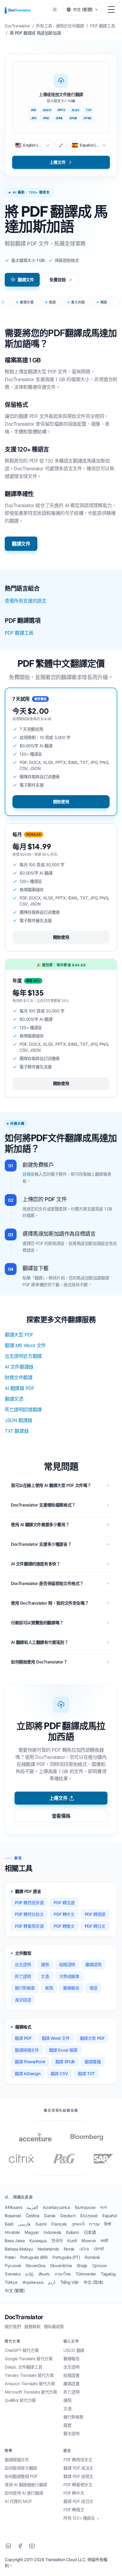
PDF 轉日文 (95, 1926)
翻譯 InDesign (28, 2073)
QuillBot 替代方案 (20, 2400)
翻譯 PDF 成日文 (78, 2501)
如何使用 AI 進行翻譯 (24, 2493)
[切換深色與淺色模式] (55, 10)
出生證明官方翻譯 (23, 1356)
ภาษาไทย (63, 2274)
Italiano (73, 2232)
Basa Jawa (15, 2241)
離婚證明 (93, 1964)
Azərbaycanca (56, 2207)
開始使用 (61, 802)
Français (59, 2224)
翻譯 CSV (59, 2073)
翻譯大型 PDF (19, 1335)
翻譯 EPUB (65, 2062)
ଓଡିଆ (84, 2249)
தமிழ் (29, 2274)
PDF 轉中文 (64, 1914)
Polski (10, 2257)
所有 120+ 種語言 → (82, 2518)
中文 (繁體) (15, 2290)
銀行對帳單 (25, 1988)
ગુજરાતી (78, 2224)
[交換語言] (61, 145)
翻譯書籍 (93, 2062)
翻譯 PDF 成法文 (78, 2468)
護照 (45, 1964)
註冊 (27, 1174)
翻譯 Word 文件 (56, 2038)
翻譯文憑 (14, 1399)
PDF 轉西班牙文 (78, 2460)
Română (92, 2257)
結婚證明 (67, 1964)
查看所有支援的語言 (25, 601)
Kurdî (72, 2241)
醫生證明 (71, 2433)
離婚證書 (71, 2384)
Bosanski (13, 2216)
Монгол (89, 2241)
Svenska (13, 2274)
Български (85, 2207)
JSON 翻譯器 (19, 1420)
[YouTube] (32, 2546)
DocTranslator (24, 2317)
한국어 (57, 2241)
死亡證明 (23, 1976)
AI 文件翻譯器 (19, 1367)
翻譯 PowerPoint (30, 2062)
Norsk (69, 2249)
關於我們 (13, 2326)
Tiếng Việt (69, 2282)
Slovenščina (61, 2266)
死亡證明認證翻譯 (23, 1410)
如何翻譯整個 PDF (21, 2476)
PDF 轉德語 (95, 1914)
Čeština (33, 2216)
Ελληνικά (89, 2216)
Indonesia (52, 2232)
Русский (13, 2266)
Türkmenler (86, 2274)
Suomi (41, 2224)
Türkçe (11, 2282)
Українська (33, 2282)
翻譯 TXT (86, 2073)
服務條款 (32, 2326)
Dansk (50, 2216)
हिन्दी (108, 2224)
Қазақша (38, 2241)
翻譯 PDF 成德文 (78, 2476)
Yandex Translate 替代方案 (29, 2375)
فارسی (24, 2224)
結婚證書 (71, 2375)
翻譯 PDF (23, 2038)
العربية (32, 2207)
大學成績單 (69, 1976)
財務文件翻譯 (19, 1377)
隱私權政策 (54, 2326)
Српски (99, 2266)
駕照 (49, 1988)
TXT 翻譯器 (17, 1431)
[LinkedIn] (8, 2546)
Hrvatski (12, 2232)
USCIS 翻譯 (74, 2350)
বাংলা (103, 2207)
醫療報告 (71, 1988)
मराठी (104, 2241)
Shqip (82, 2266)
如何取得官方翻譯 (21, 2468)
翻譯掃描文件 (27, 2050)
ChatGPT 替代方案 (22, 2350)
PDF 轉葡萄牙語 (29, 1926)
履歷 (67, 2425)
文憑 (45, 1976)
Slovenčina (35, 2266)
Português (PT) (66, 2257)
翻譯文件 (26, 280)
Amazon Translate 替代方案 (30, 2384)
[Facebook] (20, 2546)
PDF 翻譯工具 (19, 633)
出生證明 (23, 1964)
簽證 (93, 1988)
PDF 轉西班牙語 (29, 1903)
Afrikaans (13, 2207)
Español (110, 2216)
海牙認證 (23, 2000)
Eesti (9, 2224)
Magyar (32, 2232)
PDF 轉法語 (64, 1903)
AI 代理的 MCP (18, 2501)
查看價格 (61, 1816)
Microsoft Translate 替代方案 (31, 2392)
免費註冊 (57, 280)
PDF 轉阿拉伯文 (29, 1914)
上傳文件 (58, 1798)
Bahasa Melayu (19, 2249)
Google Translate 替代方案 (29, 2359)
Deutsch (68, 2216)
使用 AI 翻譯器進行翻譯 (26, 2485)
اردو (52, 2282)
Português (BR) (34, 2257)
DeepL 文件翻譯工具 (23, 2367)
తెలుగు (44, 2274)
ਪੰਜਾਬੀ (99, 2249)
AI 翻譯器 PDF (20, 1388)
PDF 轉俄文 (64, 1926)
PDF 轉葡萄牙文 (78, 2485)
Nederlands (48, 2249)
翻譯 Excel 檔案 (63, 2050)
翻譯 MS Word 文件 (25, 1345)
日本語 (90, 2232)
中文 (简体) (93, 2282)
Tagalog (108, 2274)
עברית (94, 2224)
